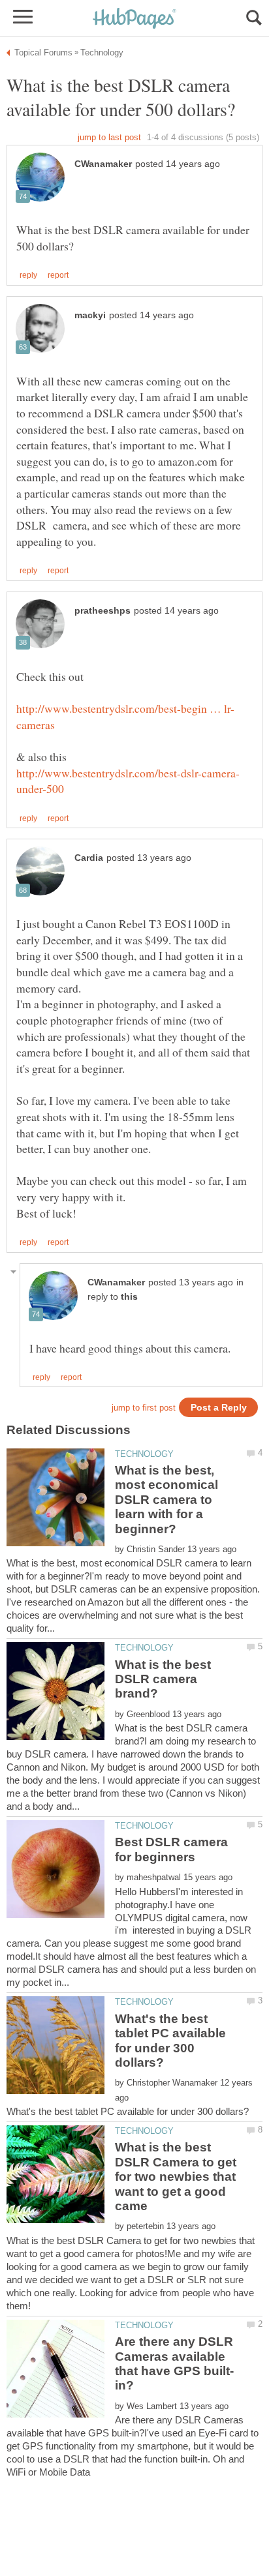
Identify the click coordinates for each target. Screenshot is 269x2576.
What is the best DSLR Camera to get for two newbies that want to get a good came (176, 2177)
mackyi (90, 315)
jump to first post (144, 1408)
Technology (144, 1454)
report (58, 275)
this (129, 1297)
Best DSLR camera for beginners (171, 1849)
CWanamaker (103, 164)
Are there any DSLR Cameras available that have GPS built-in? (174, 2363)
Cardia (89, 858)
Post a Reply (219, 1408)
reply (28, 275)
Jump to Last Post (109, 137)
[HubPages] (134, 19)
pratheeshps (103, 611)
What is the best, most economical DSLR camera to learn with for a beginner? (166, 1500)
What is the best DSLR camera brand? (163, 1679)
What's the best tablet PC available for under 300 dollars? (170, 2041)
